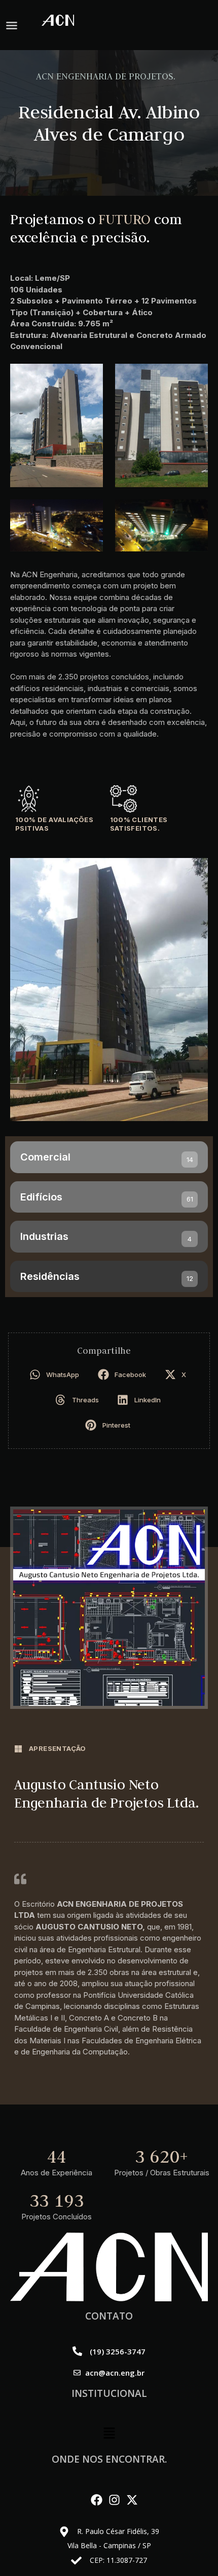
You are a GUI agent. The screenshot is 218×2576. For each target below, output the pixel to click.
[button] (12, 25)
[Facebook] (97, 2500)
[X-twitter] (132, 2500)
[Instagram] (114, 2500)
